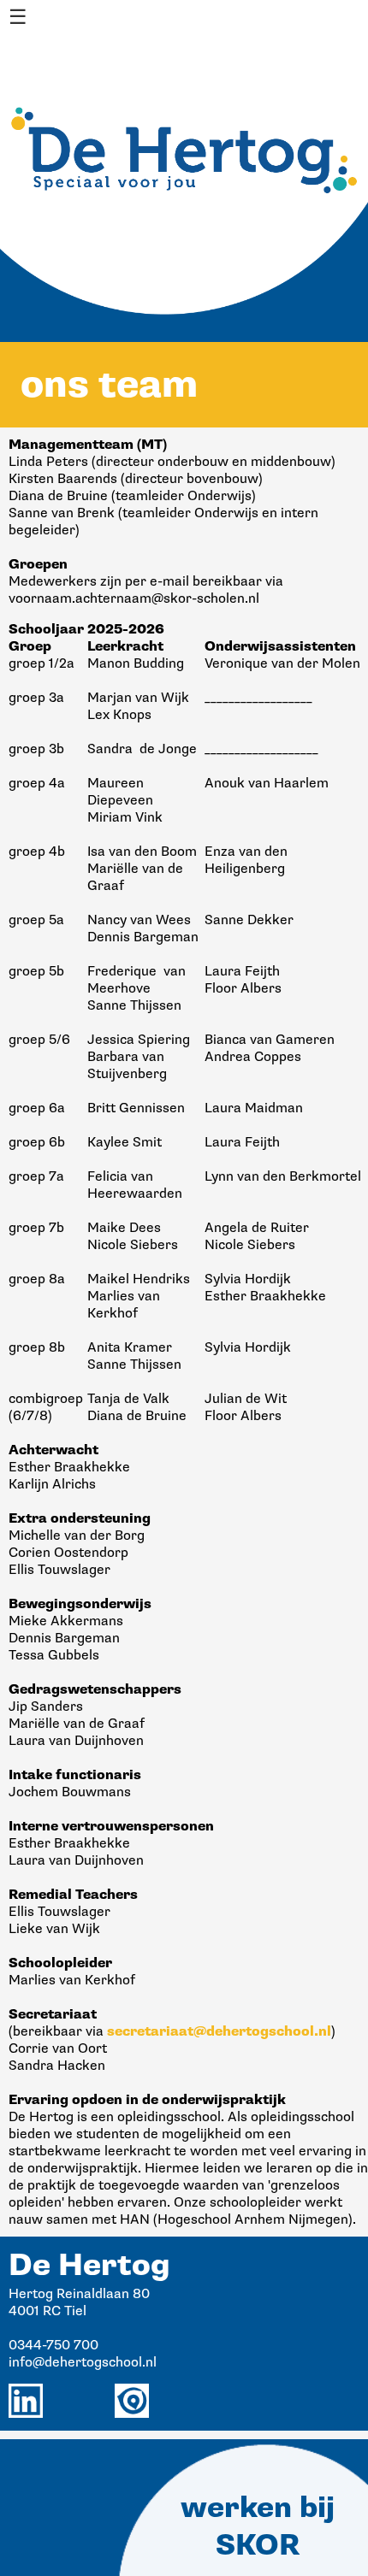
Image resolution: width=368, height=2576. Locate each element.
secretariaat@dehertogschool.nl (219, 2031)
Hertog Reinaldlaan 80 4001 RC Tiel (79, 2302)
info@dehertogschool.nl (83, 2362)
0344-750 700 (53, 2345)
